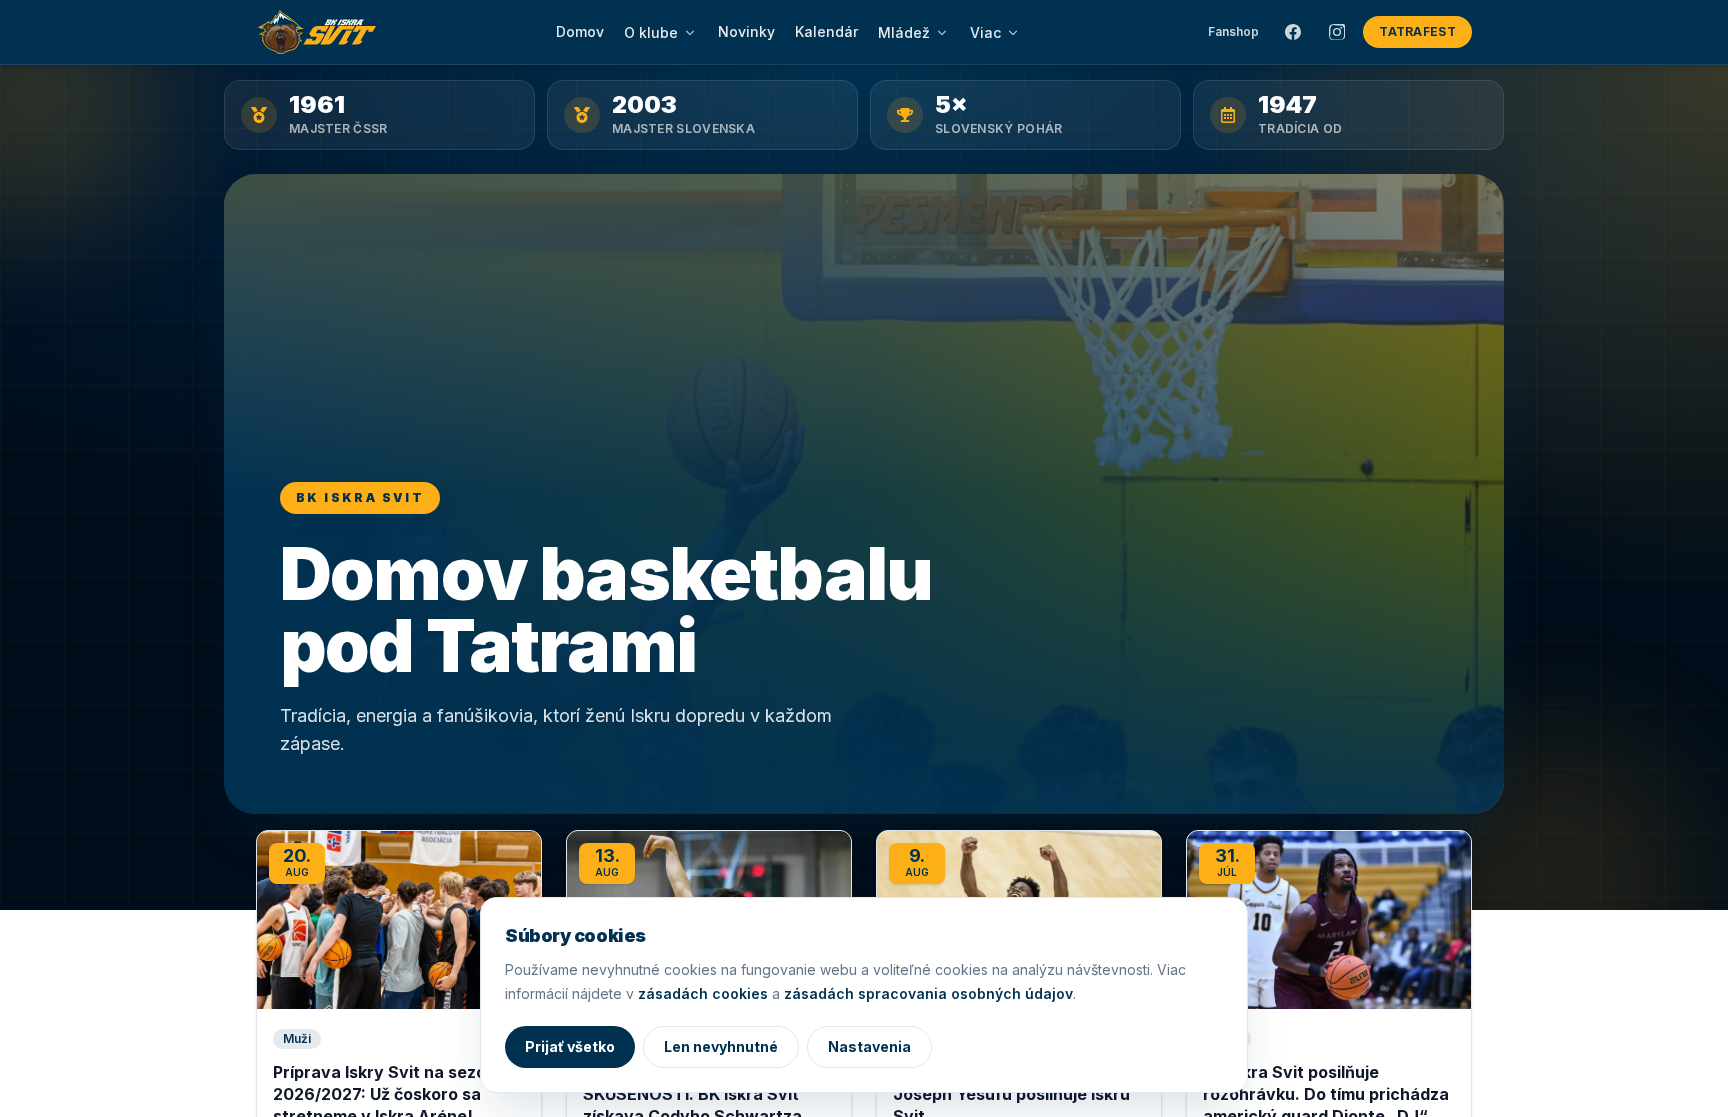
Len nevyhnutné (721, 1046)
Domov (580, 31)
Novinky (746, 31)
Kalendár (826, 31)
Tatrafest (1417, 31)
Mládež (904, 32)
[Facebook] (1293, 32)
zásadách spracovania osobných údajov (928, 993)
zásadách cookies (703, 993)
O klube (651, 32)
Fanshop (1233, 31)
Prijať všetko (570, 1046)
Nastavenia (869, 1046)
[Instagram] (1337, 32)
